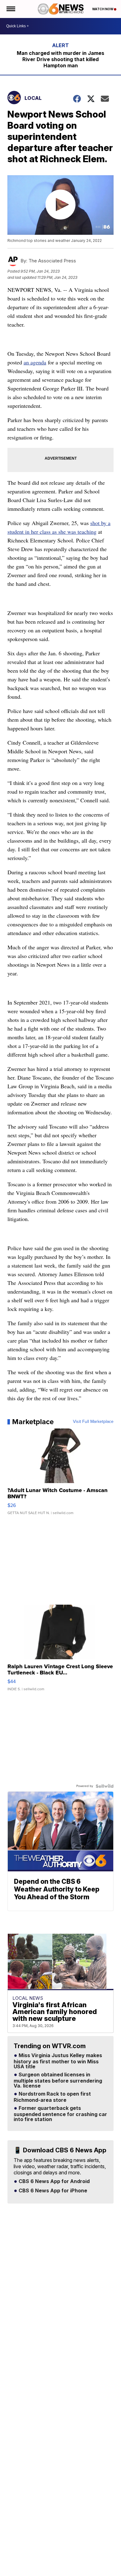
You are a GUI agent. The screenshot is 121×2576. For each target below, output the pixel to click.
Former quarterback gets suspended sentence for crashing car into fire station (60, 2114)
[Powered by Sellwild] (105, 1786)
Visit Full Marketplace (93, 1422)
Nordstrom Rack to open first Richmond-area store (52, 2097)
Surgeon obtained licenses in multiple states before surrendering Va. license (58, 2080)
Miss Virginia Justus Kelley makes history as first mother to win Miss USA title (58, 2061)
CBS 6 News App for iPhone (52, 2191)
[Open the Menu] (10, 9)
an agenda (35, 362)
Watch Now (103, 9)
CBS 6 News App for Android (54, 2182)
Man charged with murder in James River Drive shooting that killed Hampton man (60, 59)
